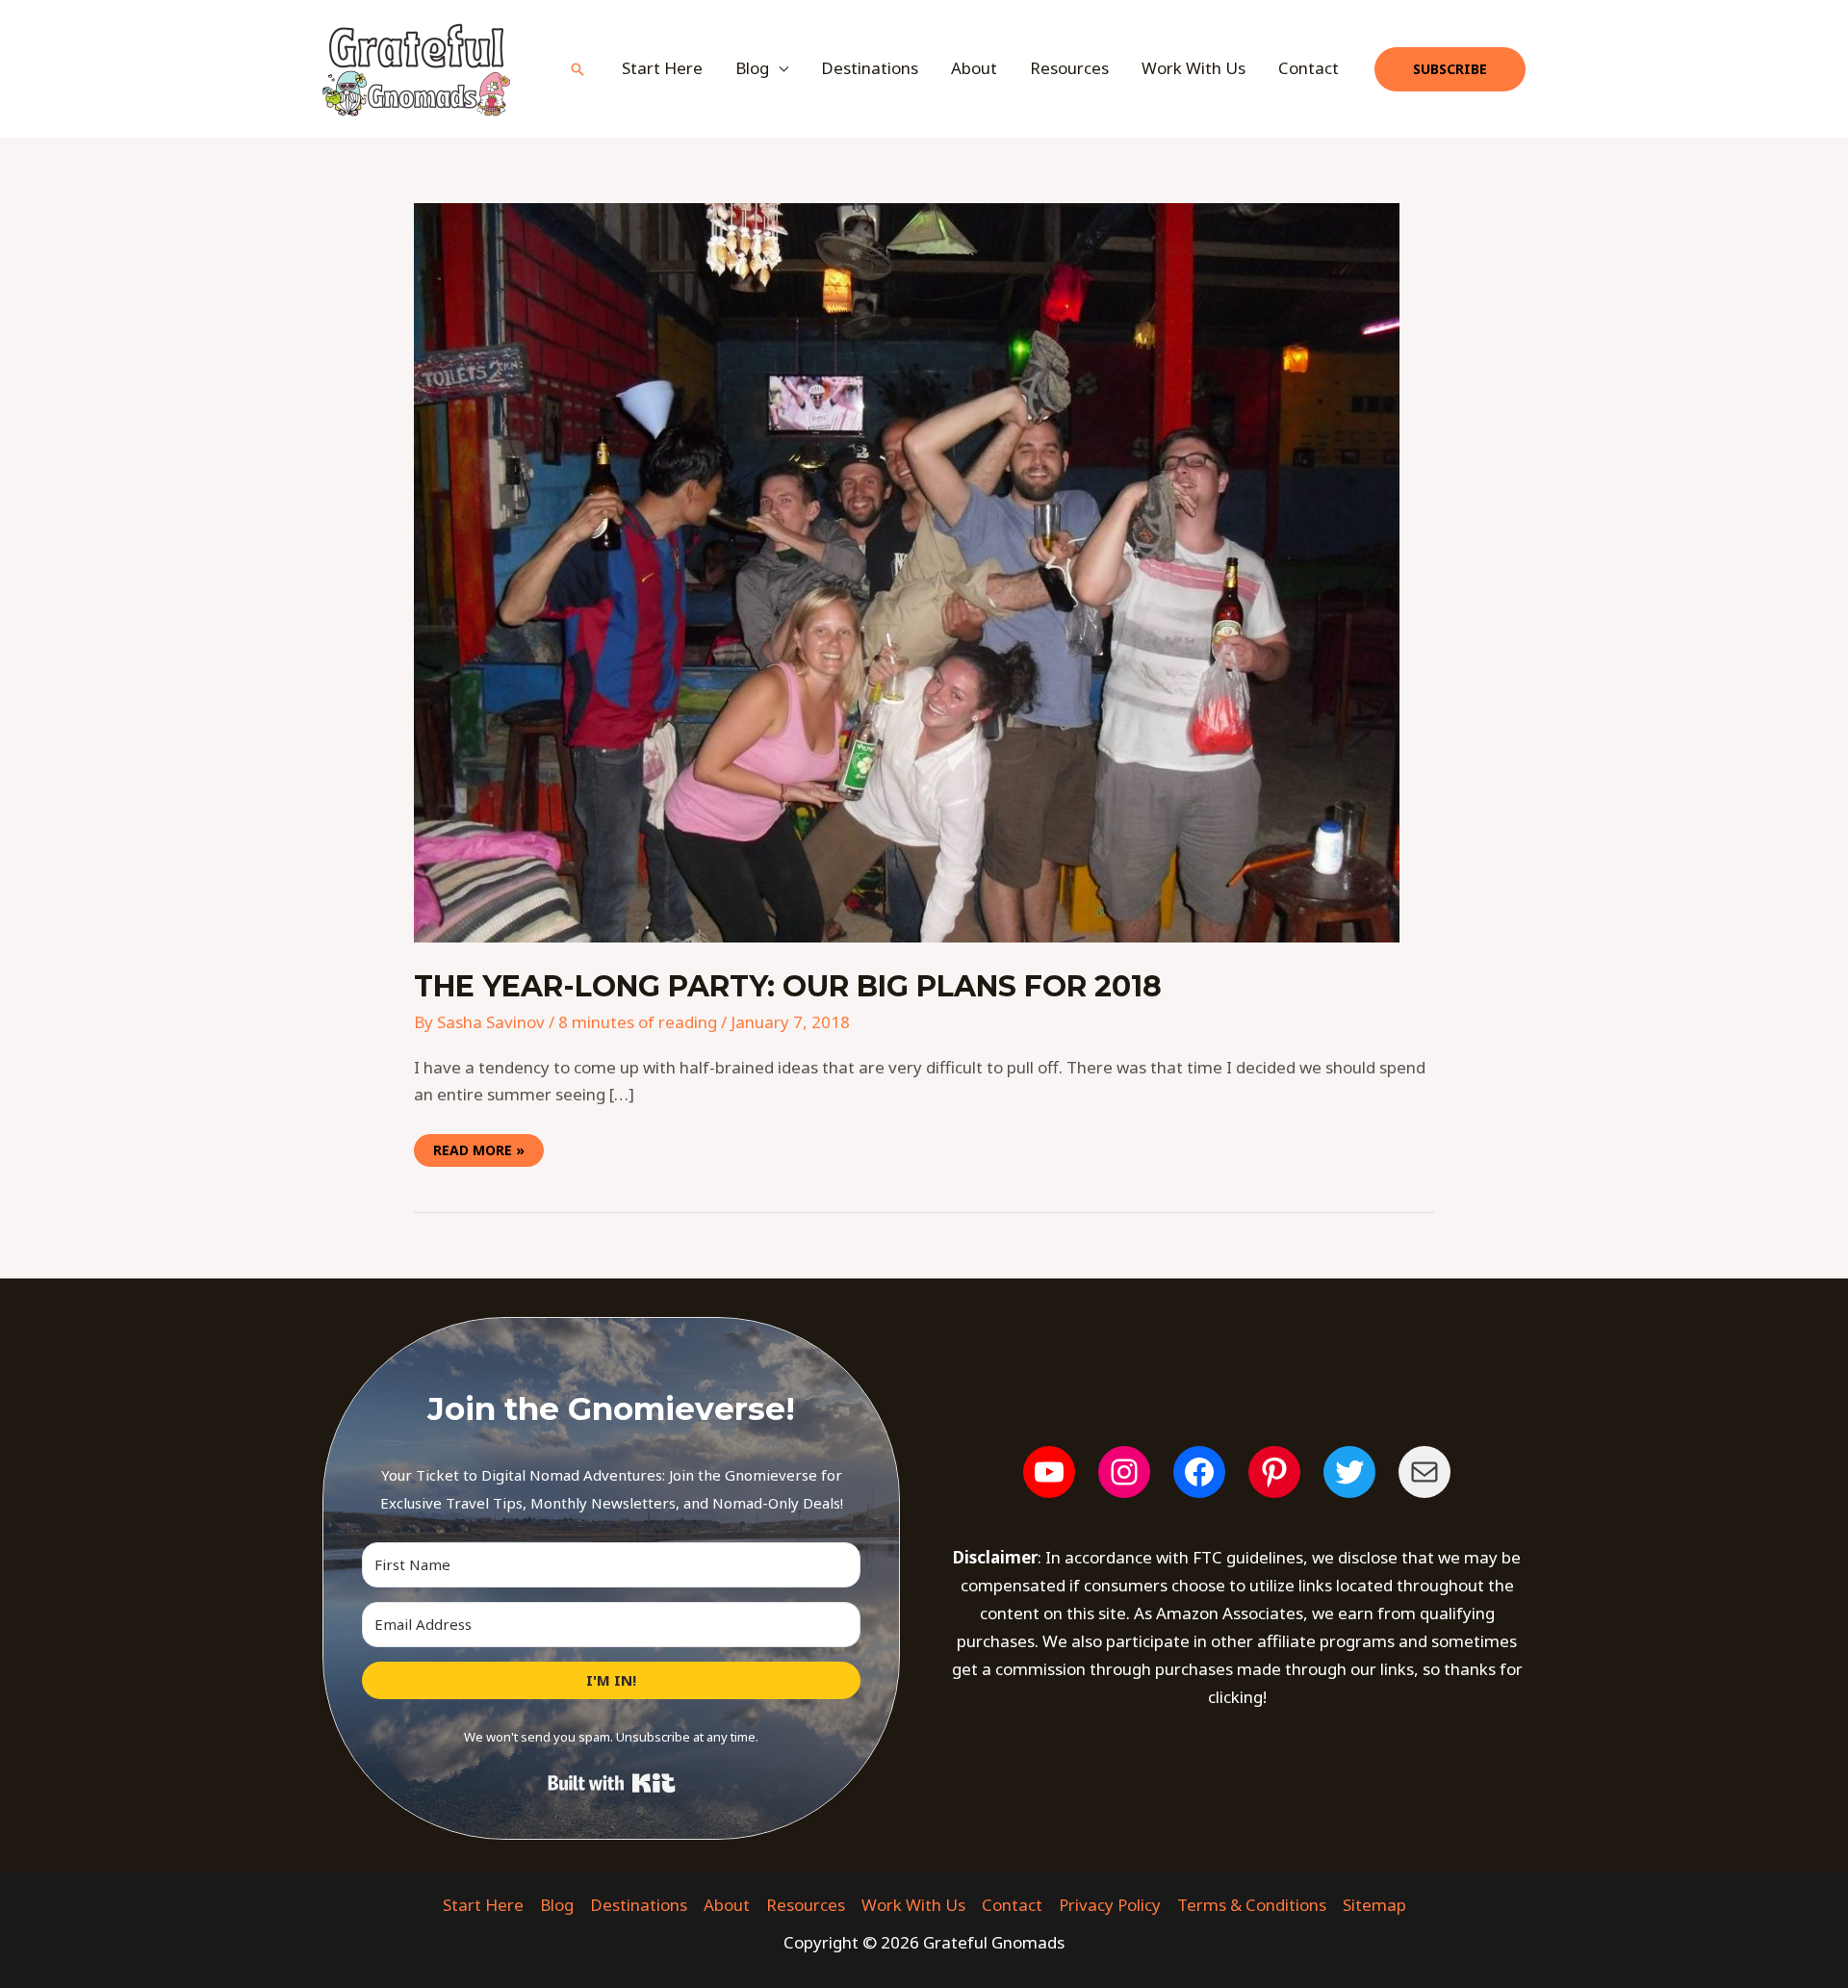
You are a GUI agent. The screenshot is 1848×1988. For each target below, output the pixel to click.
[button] (577, 69)
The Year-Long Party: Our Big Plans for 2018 (788, 986)
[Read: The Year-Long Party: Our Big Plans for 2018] (907, 571)
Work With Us (1193, 68)
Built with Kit (612, 1783)
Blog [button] (752, 68)
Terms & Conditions (1252, 1905)
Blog (557, 1905)
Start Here (662, 68)
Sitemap (1374, 1905)
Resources (1069, 68)
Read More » (478, 1147)
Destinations (870, 68)
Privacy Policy (1110, 1905)
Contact (1309, 68)
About (974, 68)
